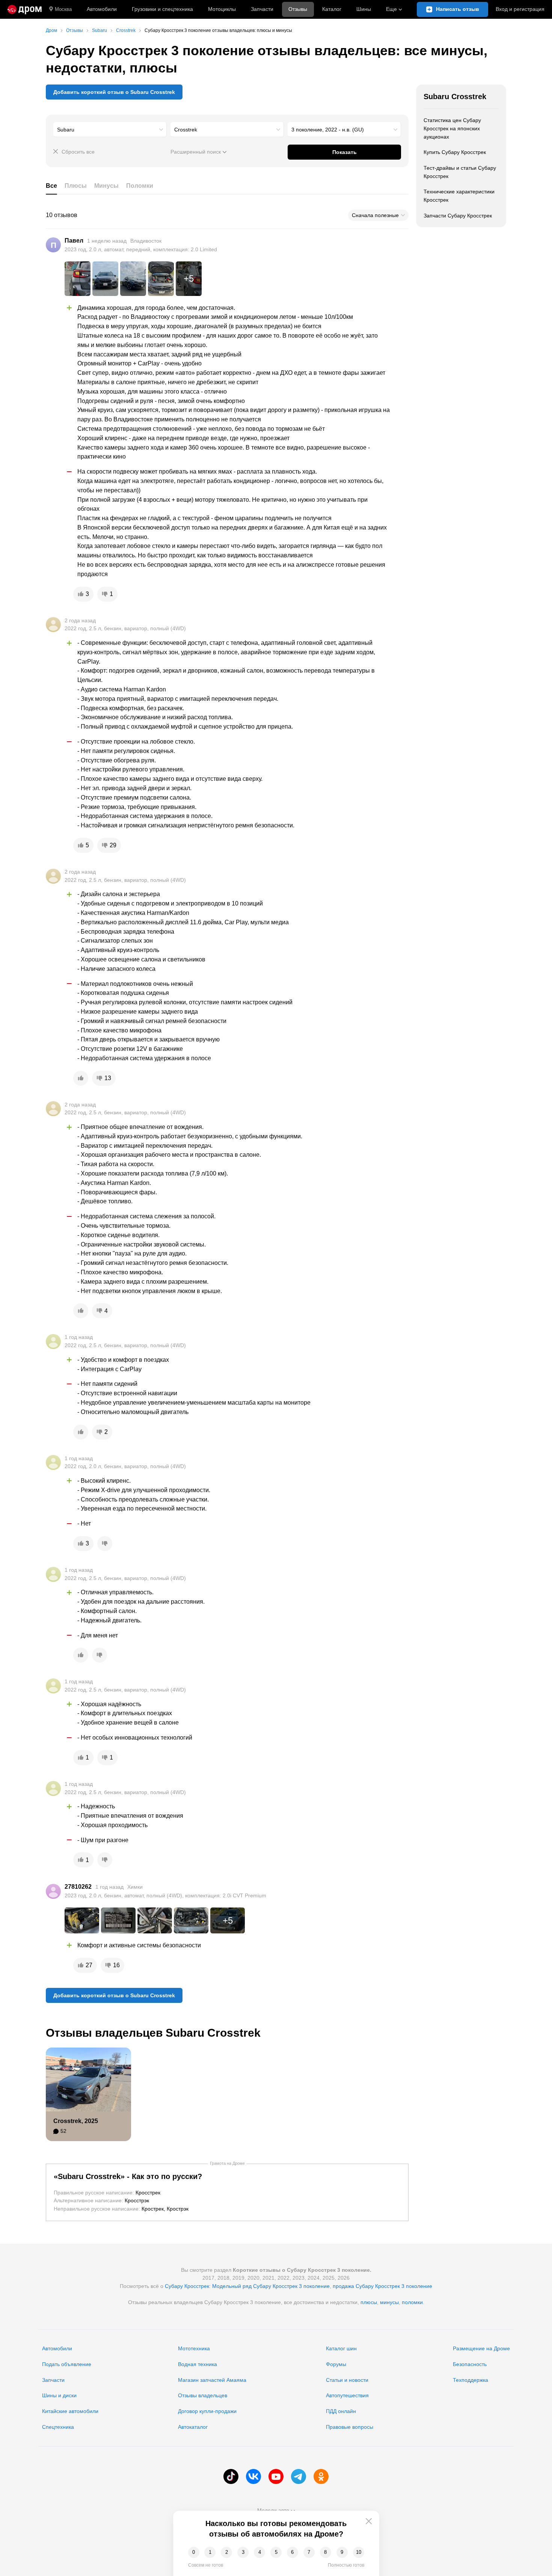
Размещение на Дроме (481, 2348)
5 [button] (276, 2552)
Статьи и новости (347, 2380)
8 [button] (325, 2552)
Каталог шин (341, 2348)
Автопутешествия (347, 2395)
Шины (364, 9)
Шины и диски (59, 2395)
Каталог (332, 9)
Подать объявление (67, 2364)
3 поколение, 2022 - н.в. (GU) (328, 130)
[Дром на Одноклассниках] (321, 2476)
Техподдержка (471, 2380)
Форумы (336, 2364)
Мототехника (194, 2348)
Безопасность (470, 2364)
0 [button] (194, 2552)
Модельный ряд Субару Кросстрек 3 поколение (271, 2286)
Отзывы (298, 9)
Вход (520, 9)
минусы (389, 2302)
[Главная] (25, 9)
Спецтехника (58, 2427)
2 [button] (227, 2552)
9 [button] (342, 2552)
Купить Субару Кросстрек (455, 152)
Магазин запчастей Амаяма (212, 2380)
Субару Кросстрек (187, 2286)
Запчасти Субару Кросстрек (458, 216)
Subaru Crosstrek (455, 97)
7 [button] (309, 2552)
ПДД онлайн (341, 2411)
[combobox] (110, 130)
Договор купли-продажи (207, 2411)
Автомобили (102, 9)
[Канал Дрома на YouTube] (276, 2476)
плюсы (369, 2302)
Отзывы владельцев (203, 2395)
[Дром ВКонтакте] (253, 2476)
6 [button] (292, 2552)
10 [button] (359, 2552)
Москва (63, 9)
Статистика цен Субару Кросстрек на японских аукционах (452, 128)
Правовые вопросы (350, 2427)
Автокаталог (193, 2427)
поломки (412, 2302)
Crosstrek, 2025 (76, 2121)
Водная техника (198, 2364)
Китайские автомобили (70, 2411)
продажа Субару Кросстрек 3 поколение (382, 2286)
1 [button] (210, 2552)
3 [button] (243, 2552)
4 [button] (260, 2552)
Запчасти (262, 9)
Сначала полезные (375, 215)
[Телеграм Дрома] (299, 2476)
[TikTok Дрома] (231, 2476)
